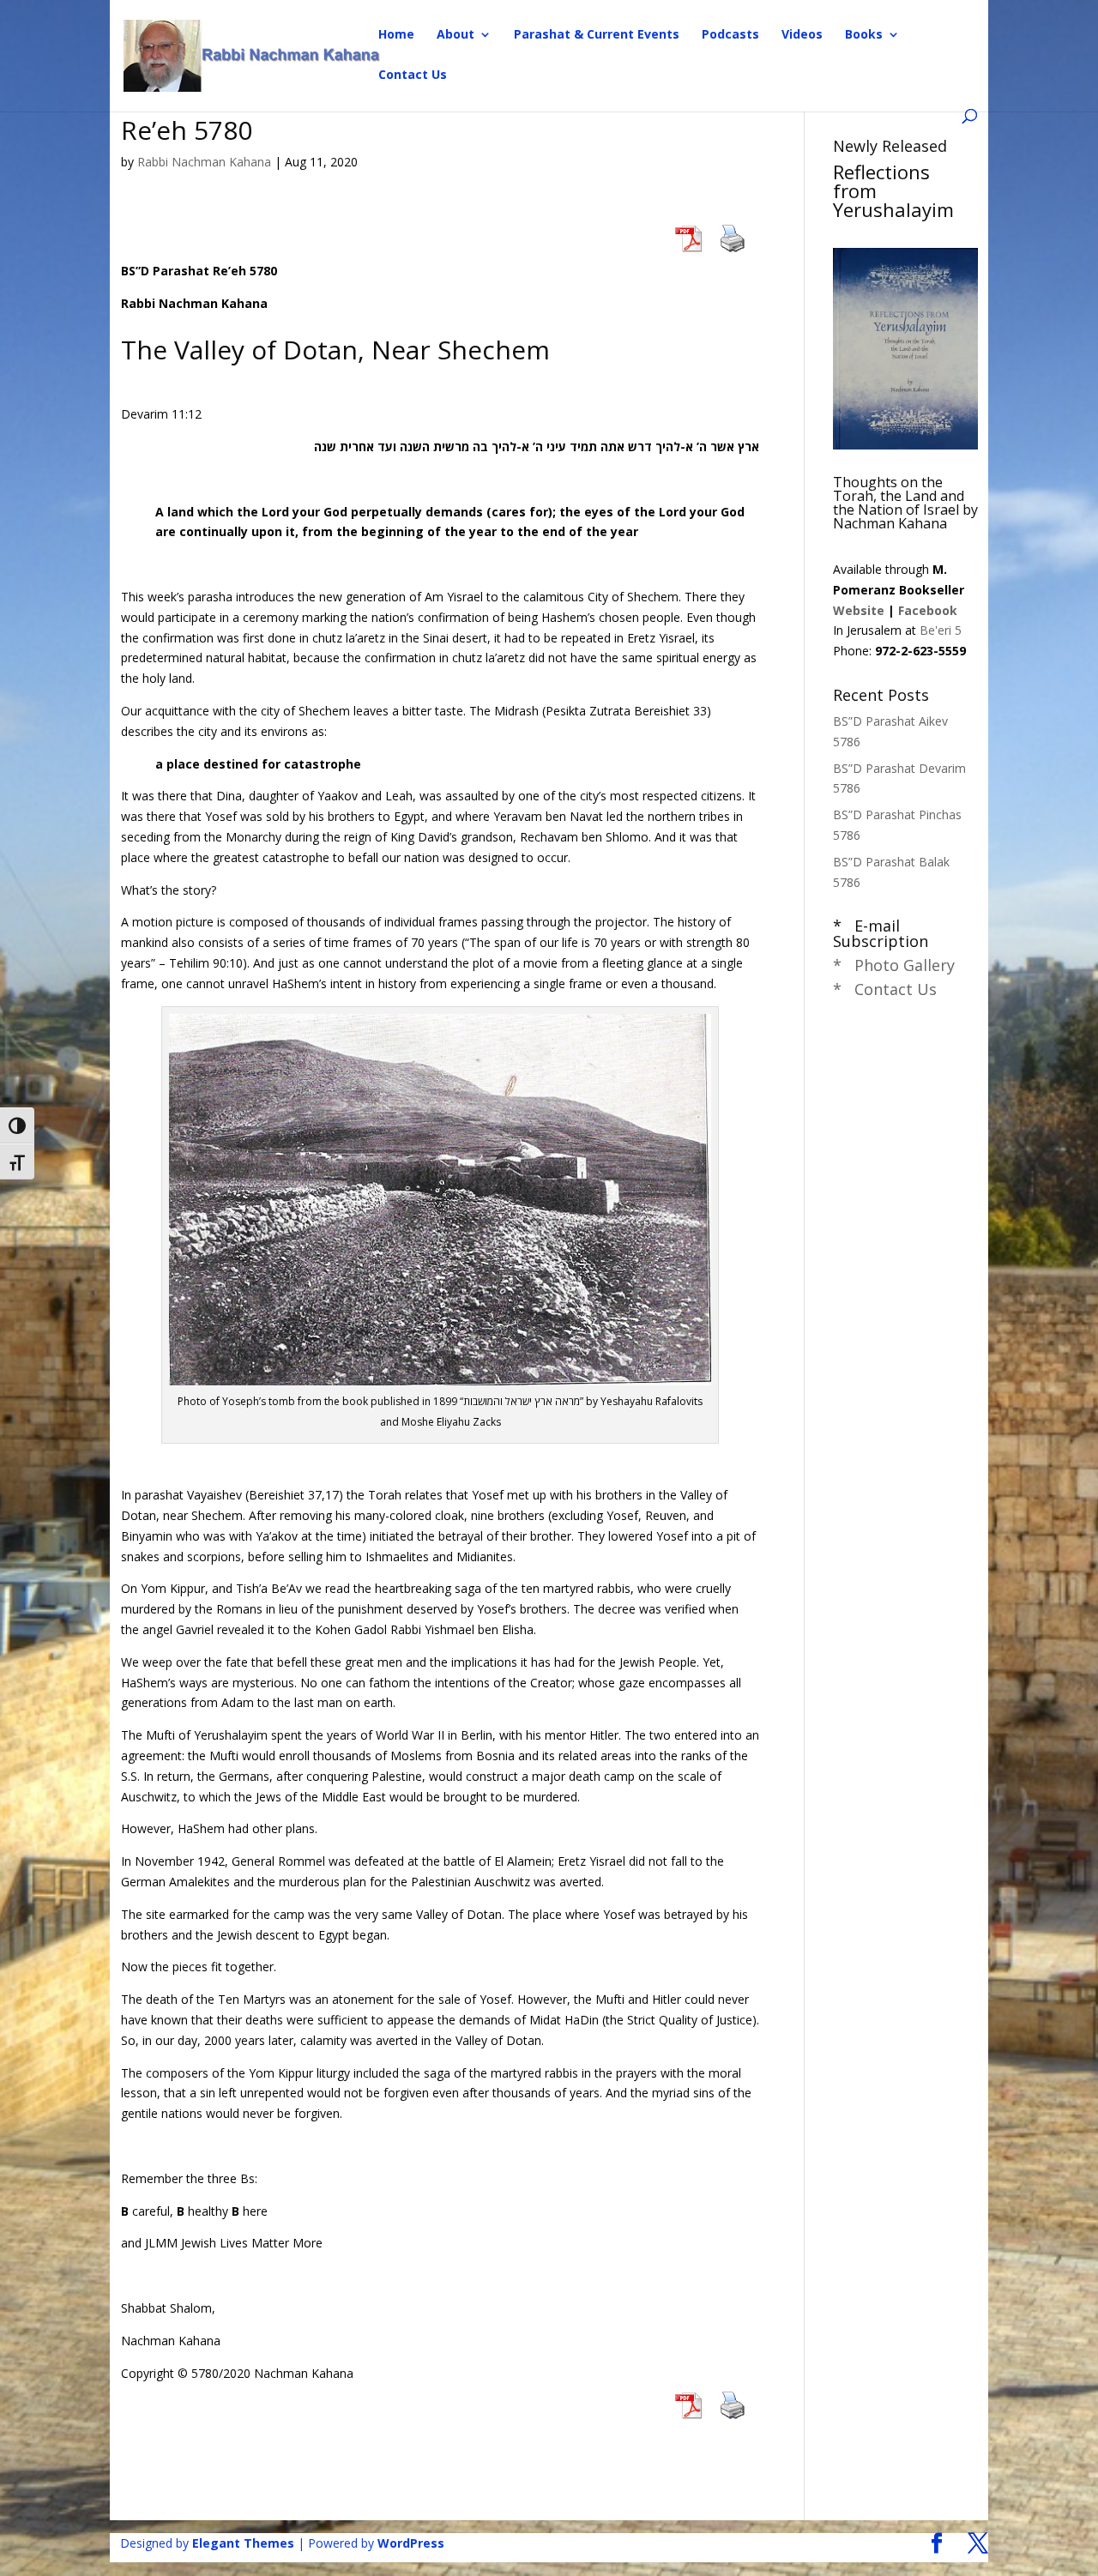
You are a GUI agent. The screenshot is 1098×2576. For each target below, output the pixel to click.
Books (864, 35)
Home (396, 35)
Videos (802, 35)
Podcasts (730, 35)
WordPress (411, 2543)
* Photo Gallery (894, 965)
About (455, 35)
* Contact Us (885, 989)
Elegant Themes (243, 2543)
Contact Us (413, 75)
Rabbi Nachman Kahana (204, 162)
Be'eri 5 (941, 630)
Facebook (928, 610)
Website (859, 610)
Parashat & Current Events (597, 35)
